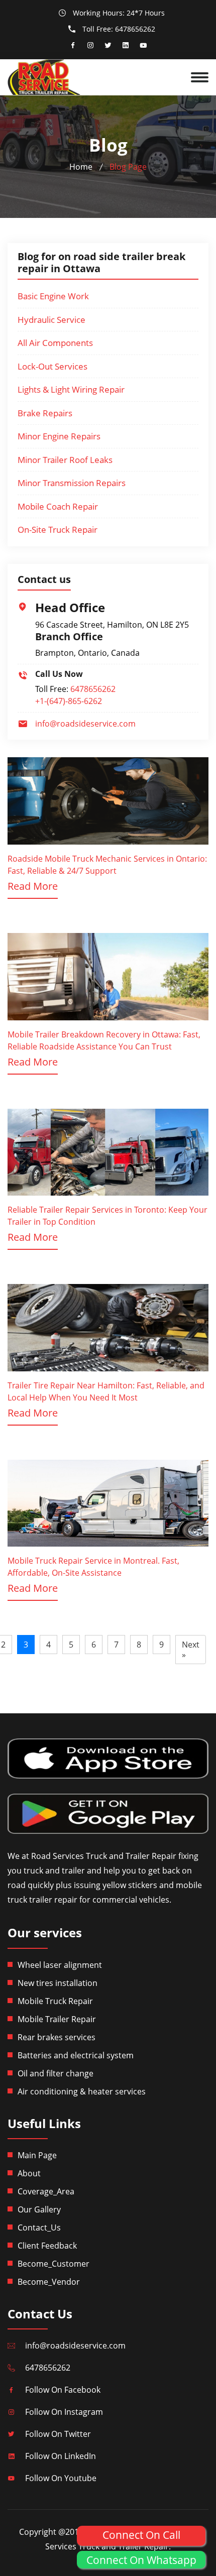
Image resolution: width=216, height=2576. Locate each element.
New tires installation (58, 1983)
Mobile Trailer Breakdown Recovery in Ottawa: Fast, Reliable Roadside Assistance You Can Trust (104, 1040)
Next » (191, 1650)
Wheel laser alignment (60, 1965)
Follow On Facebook (63, 2390)
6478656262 (135, 29)
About (29, 2173)
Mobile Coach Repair (58, 506)
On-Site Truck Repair (58, 530)
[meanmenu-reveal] (203, 73)
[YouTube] (143, 46)
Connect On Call (141, 2535)
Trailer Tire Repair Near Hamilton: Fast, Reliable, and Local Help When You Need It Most (106, 1391)
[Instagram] (90, 46)
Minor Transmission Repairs (72, 483)
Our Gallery (39, 2209)
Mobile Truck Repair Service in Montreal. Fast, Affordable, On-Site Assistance (93, 1567)
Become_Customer (53, 2264)
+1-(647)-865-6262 (69, 701)
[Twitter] (108, 46)
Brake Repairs (45, 413)
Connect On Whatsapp (141, 2560)
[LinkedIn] (126, 46)
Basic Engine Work (53, 296)
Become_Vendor (49, 2282)
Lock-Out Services (52, 366)
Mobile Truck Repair (55, 2001)
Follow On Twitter (58, 2434)
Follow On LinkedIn (61, 2456)
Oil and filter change (56, 2073)
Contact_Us (39, 2228)
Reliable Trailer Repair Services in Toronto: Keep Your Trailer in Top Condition (107, 1216)
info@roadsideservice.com (85, 724)
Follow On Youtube (61, 2478)
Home (81, 167)
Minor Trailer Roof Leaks (65, 460)
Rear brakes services (57, 2037)
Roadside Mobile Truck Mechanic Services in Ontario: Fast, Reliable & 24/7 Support (107, 865)
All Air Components (55, 343)
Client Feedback (47, 2246)
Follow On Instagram (64, 2412)
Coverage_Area (46, 2191)
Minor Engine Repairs (59, 436)
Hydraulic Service (51, 320)
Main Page (37, 2155)
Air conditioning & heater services (82, 2091)
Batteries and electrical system (76, 2055)
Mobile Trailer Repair (57, 2019)
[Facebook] (73, 46)
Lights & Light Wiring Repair (71, 389)
